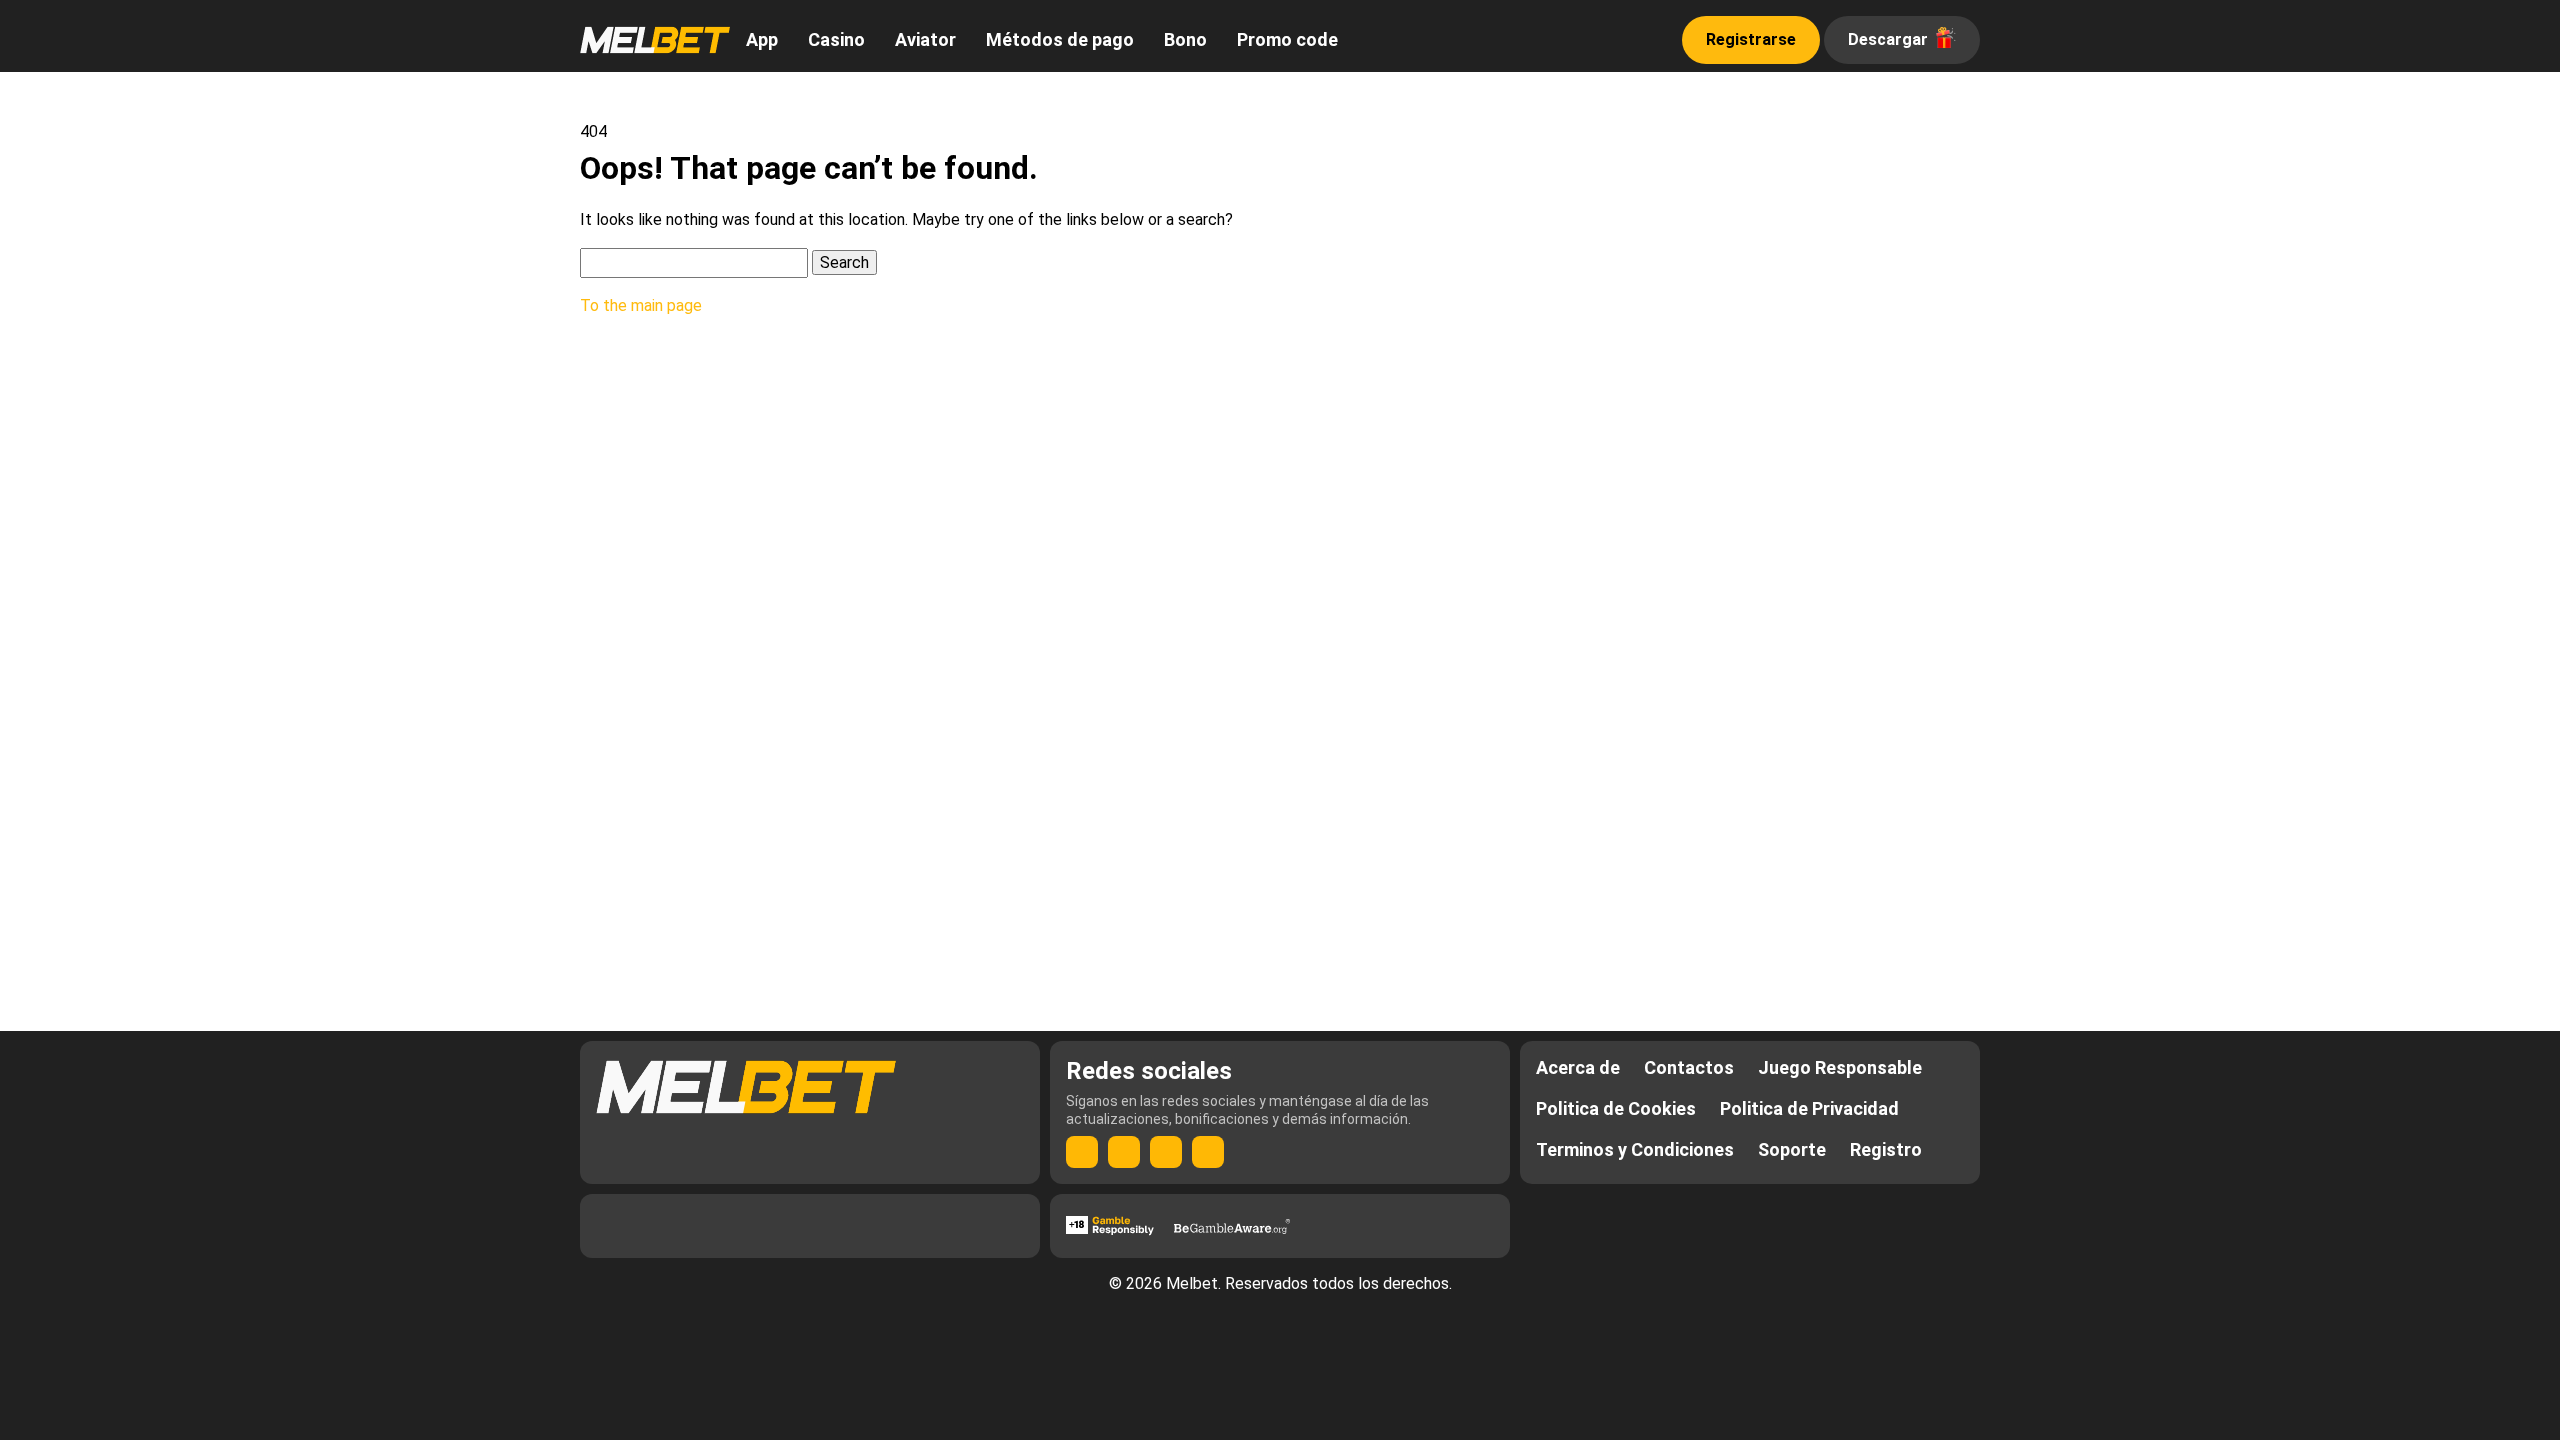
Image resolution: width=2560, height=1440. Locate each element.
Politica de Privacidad (1809, 1108)
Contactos (1689, 1067)
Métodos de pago (1060, 39)
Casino (836, 39)
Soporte (1792, 1149)
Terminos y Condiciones (1635, 1149)
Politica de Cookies (1616, 1108)
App (762, 39)
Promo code (1287, 39)
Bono (1185, 39)
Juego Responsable (1840, 1067)
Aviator (925, 39)
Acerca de (1578, 1067)
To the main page (641, 305)
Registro (1886, 1149)
